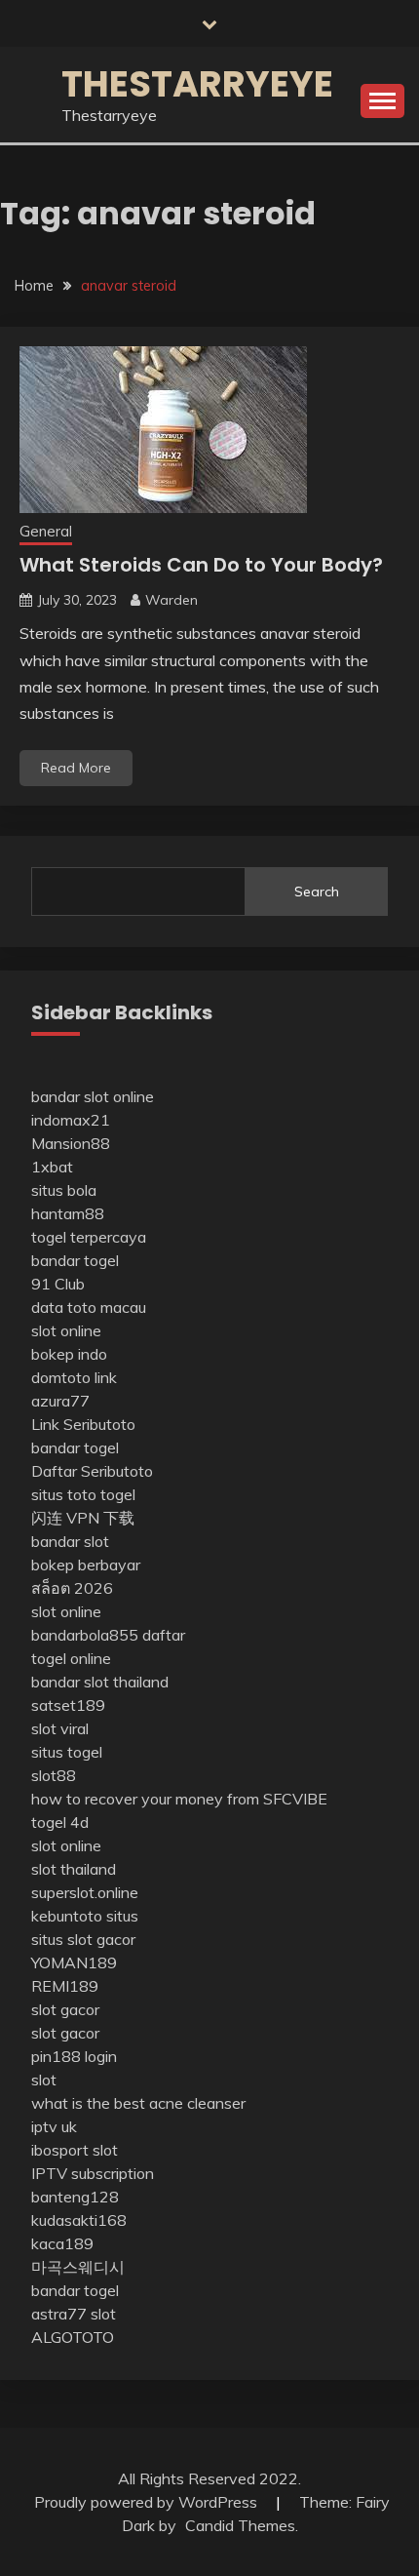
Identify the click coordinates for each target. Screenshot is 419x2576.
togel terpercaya (89, 1237)
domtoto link (74, 1377)
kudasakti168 (79, 2220)
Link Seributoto (83, 1424)
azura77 (60, 1401)
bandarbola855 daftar (108, 1635)
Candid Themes (240, 2525)
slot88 (54, 1775)
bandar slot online (93, 1096)
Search (317, 892)
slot (44, 2080)
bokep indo (69, 1354)
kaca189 (62, 2243)
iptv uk (54, 2126)
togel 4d (60, 1822)
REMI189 (65, 1986)
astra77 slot (74, 2314)
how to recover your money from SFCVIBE (179, 1799)
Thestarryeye (197, 84)
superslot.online (85, 1892)
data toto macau (89, 1307)
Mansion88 (71, 1143)
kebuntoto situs (85, 1916)
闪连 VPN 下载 (83, 1518)
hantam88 (68, 1213)
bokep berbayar (86, 1565)
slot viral (60, 1728)
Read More (76, 768)
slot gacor (65, 2009)
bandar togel (75, 1260)
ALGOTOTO (73, 2337)
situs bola (64, 1190)
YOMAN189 (74, 1962)
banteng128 (75, 2197)
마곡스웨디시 (78, 2267)
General (46, 531)
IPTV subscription (93, 2173)
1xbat (52, 1167)
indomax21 (71, 1120)
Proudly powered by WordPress (148, 2502)
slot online (66, 1330)
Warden (171, 600)
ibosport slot (75, 2150)
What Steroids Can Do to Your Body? (201, 565)
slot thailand (74, 1869)
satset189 (68, 1705)
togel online (71, 1658)
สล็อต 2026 (72, 1588)
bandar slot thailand (100, 1682)
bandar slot (70, 1541)
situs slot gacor (83, 1939)
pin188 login (74, 2056)
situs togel (67, 1752)
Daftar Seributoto (92, 1471)
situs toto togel (83, 1494)
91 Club (58, 1284)
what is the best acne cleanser (138, 2103)
